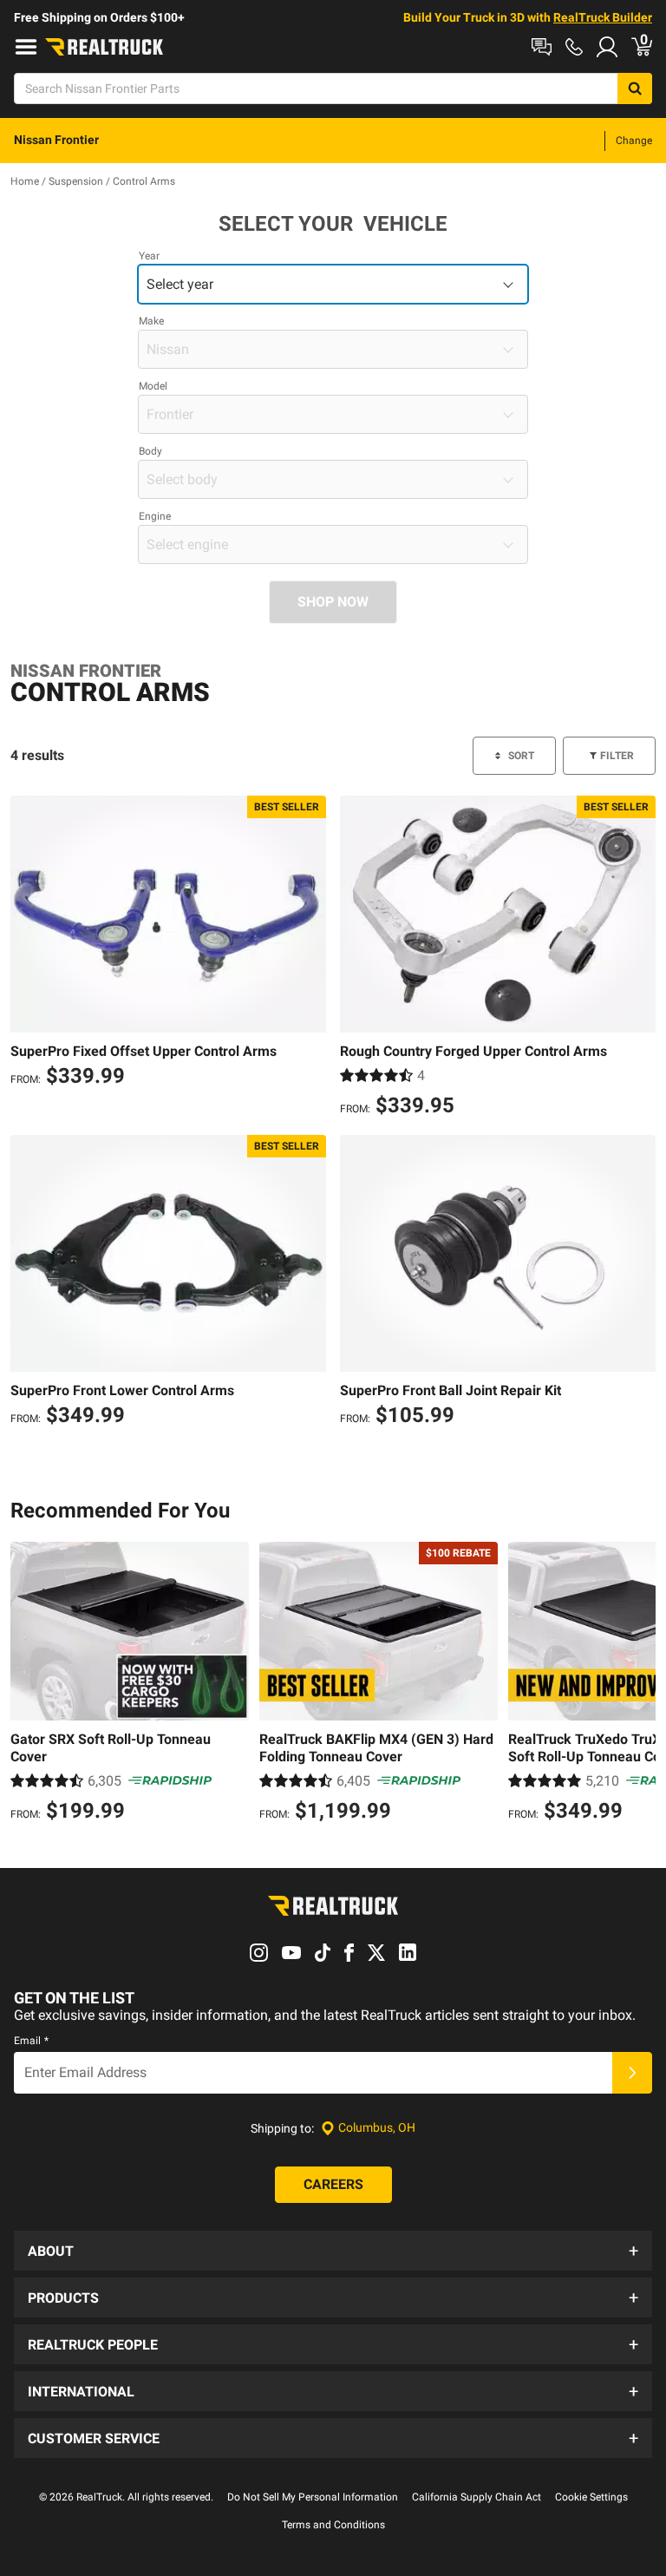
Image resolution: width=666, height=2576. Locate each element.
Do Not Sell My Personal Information (313, 2497)
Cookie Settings (591, 2497)
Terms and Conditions (333, 2525)
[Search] (635, 88)
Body (150, 451)
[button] (333, 2251)
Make (151, 321)
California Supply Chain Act (477, 2497)
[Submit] (632, 2073)
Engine (155, 516)
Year (149, 256)
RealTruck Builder (603, 17)
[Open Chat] (542, 47)
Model (153, 386)
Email (31, 2041)
